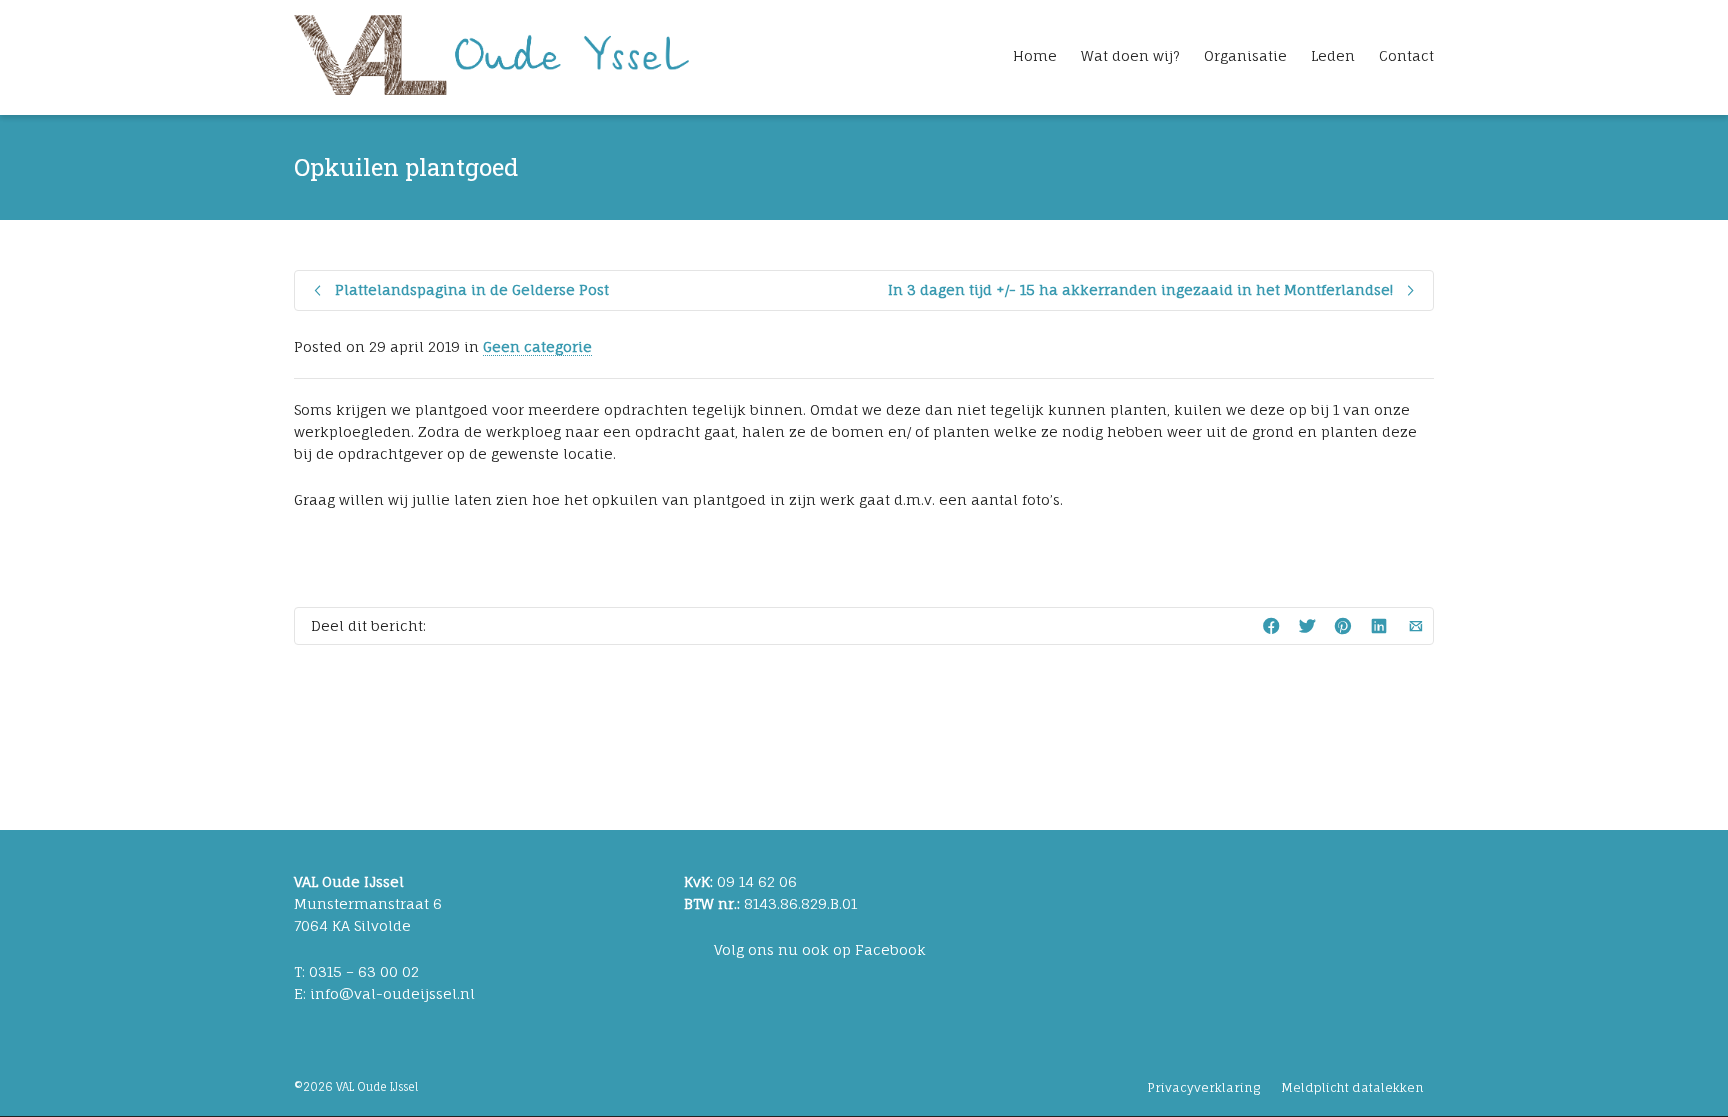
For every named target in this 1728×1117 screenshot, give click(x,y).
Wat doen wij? (1130, 55)
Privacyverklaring (1203, 1087)
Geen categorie (537, 346)
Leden (1333, 55)
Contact (1406, 55)
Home (1035, 55)
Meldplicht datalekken (1352, 1087)
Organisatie (1245, 55)
